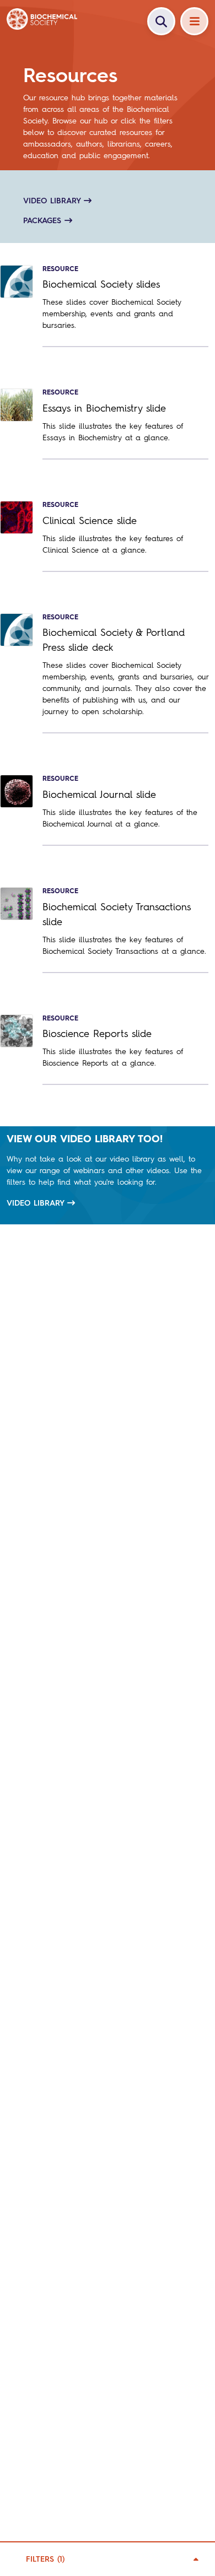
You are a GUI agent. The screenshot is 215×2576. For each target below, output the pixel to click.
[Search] (161, 21)
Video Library (36, 1203)
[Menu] (194, 21)
